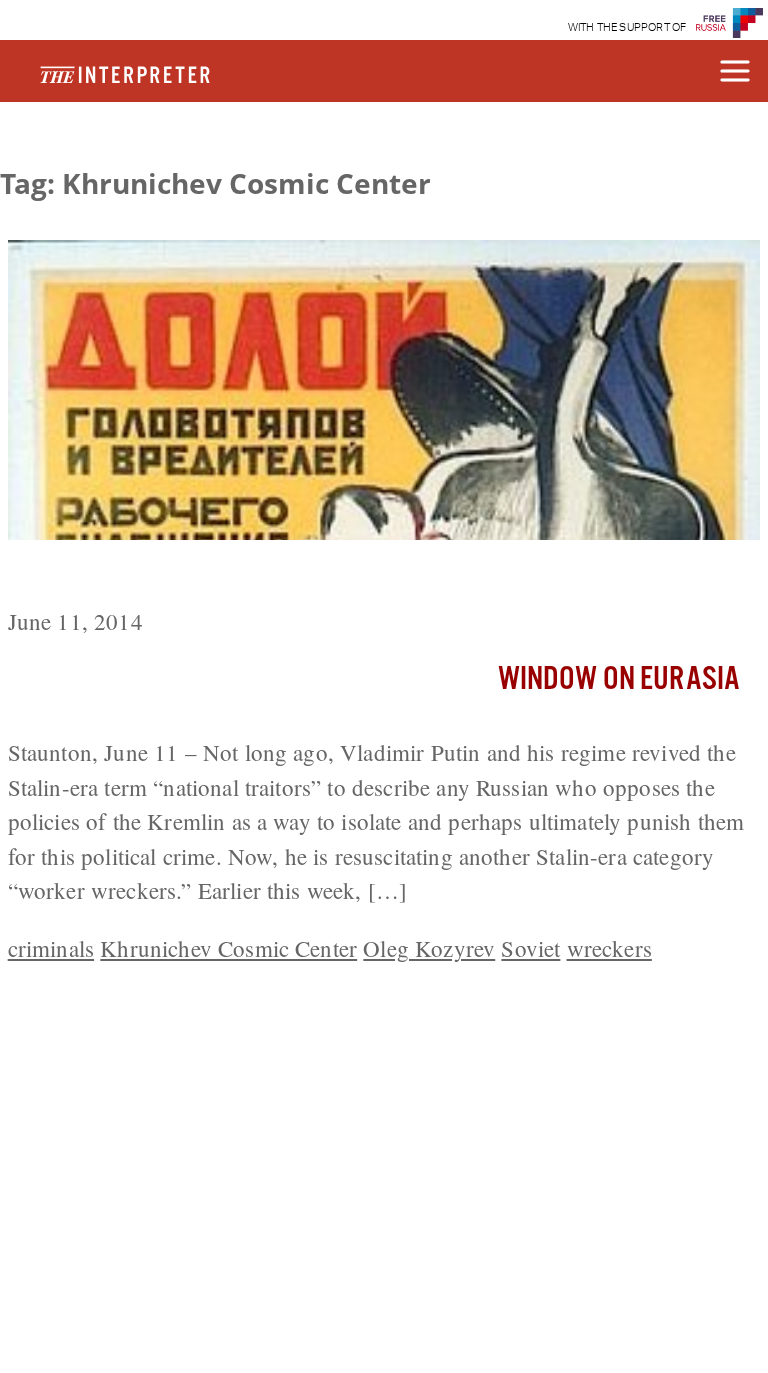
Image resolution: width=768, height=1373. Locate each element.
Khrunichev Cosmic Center (228, 948)
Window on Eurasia (619, 679)
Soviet (530, 948)
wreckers (609, 948)
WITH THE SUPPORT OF (627, 27)
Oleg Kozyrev (429, 948)
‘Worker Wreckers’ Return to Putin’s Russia (262, 577)
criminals (51, 948)
